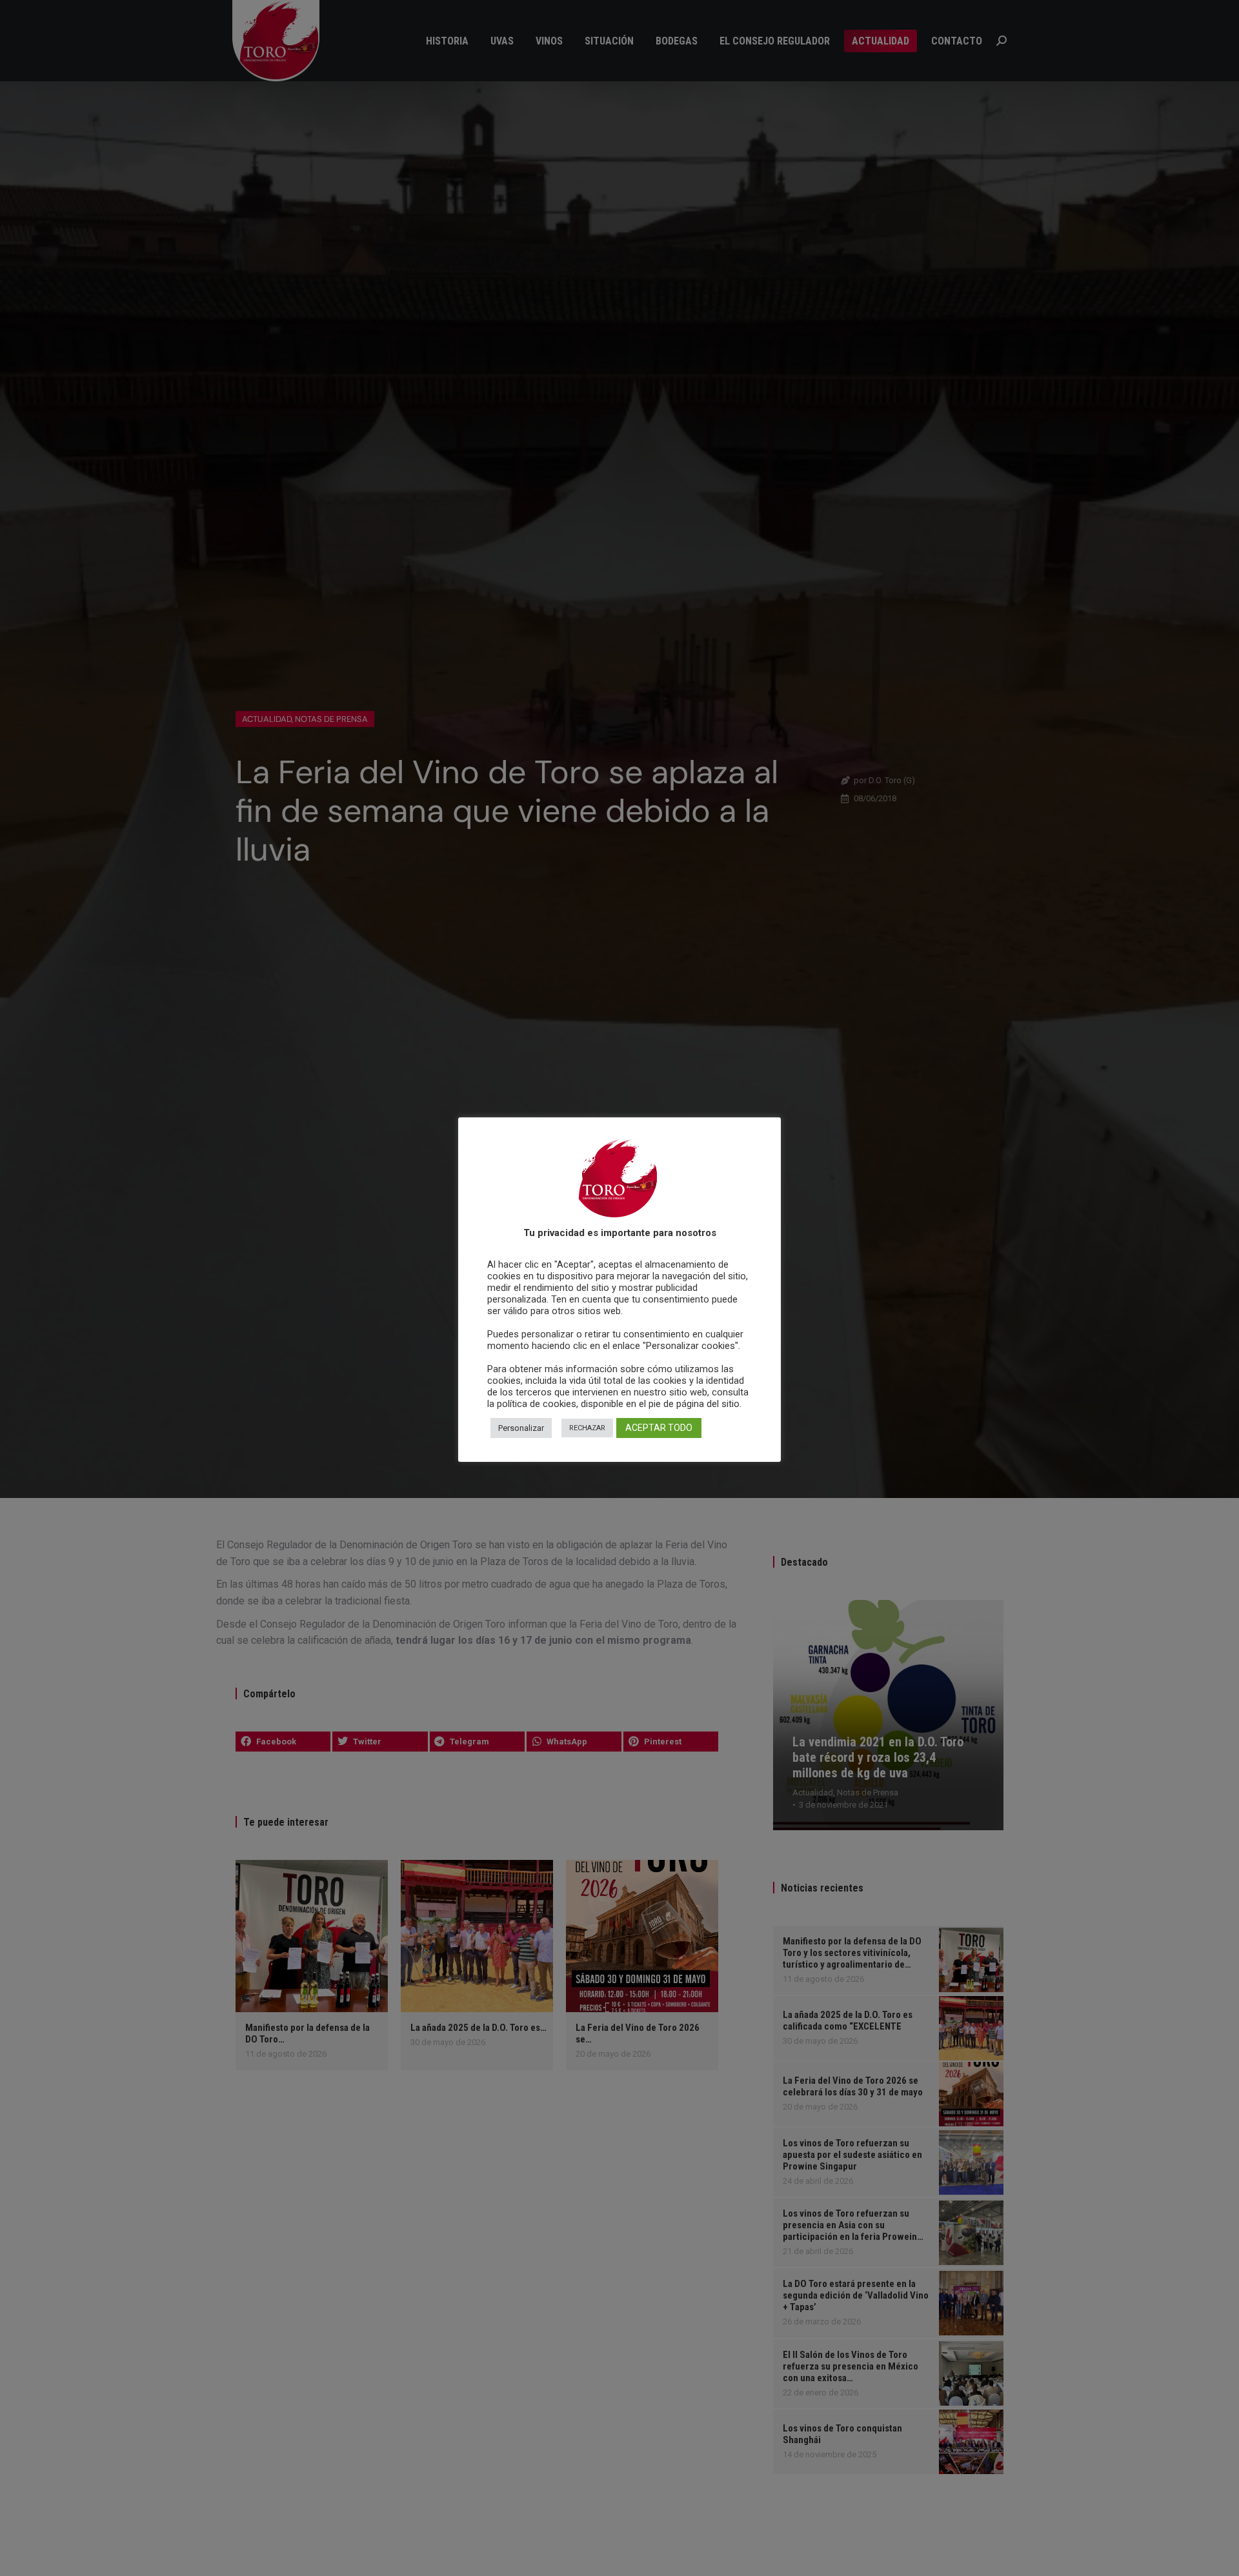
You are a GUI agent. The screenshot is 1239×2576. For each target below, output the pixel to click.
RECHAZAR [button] (587, 1427)
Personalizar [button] (521, 1427)
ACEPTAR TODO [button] (659, 1427)
